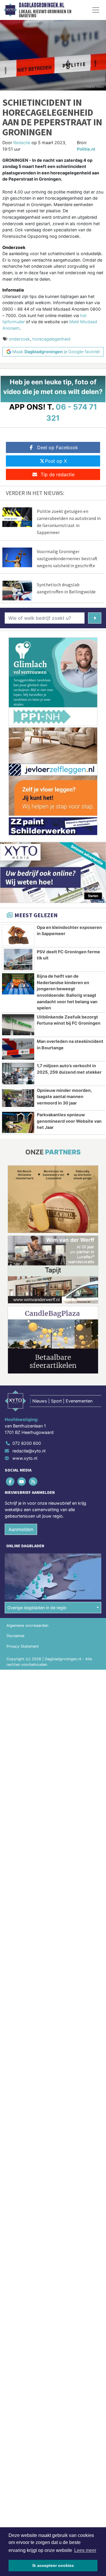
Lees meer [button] (85, 2550)
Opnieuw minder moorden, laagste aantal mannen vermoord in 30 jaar (64, 1097)
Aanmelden (21, 1529)
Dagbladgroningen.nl (42, 5)
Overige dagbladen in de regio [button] (37, 1608)
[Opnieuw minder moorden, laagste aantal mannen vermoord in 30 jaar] (18, 1098)
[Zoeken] (95, 618)
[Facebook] (10, 1482)
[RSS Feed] (33, 1482)
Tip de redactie (58, 474)
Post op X (56, 461)
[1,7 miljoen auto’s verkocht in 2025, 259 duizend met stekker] (18, 1073)
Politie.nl (86, 149)
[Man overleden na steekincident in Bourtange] (18, 1049)
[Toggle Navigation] (96, 10)
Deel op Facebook (58, 447)
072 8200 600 (27, 1443)
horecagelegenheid (51, 339)
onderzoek (19, 339)
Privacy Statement (23, 1646)
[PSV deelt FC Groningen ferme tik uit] (18, 959)
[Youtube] (22, 1482)
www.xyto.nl (25, 1458)
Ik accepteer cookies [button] (53, 2565)
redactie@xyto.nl (29, 1451)
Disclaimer (16, 1636)
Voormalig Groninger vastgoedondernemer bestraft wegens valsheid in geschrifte (67, 558)
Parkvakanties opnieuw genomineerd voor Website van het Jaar (69, 1121)
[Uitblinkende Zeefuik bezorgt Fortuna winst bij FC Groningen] (18, 1025)
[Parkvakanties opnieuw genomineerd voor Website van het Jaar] (18, 1122)
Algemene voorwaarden (27, 1625)
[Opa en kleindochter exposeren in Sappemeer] (18, 935)
